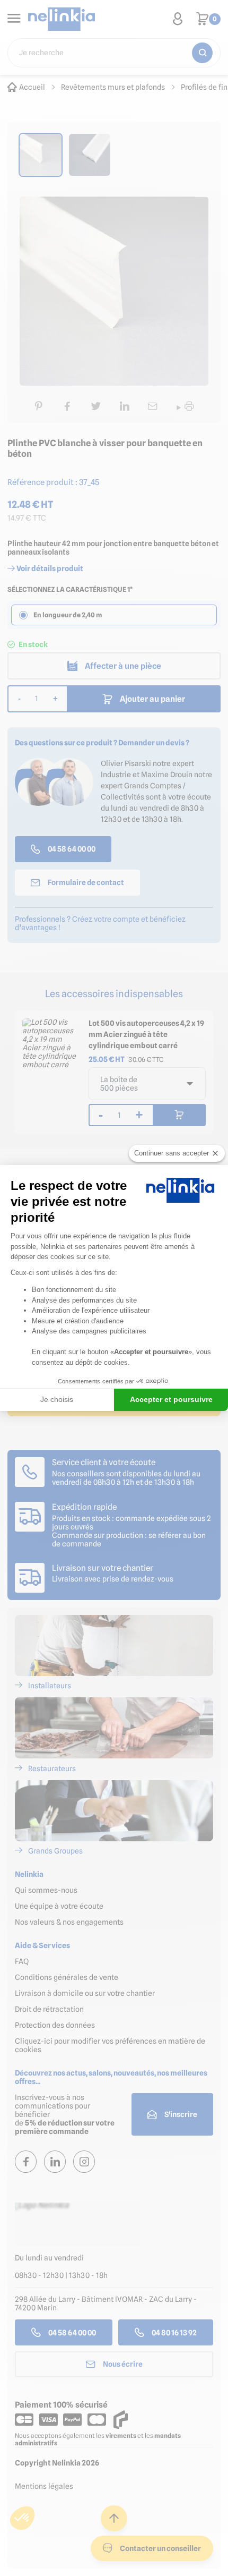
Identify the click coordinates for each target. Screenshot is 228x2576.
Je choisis (57, 1399)
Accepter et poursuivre (171, 1399)
